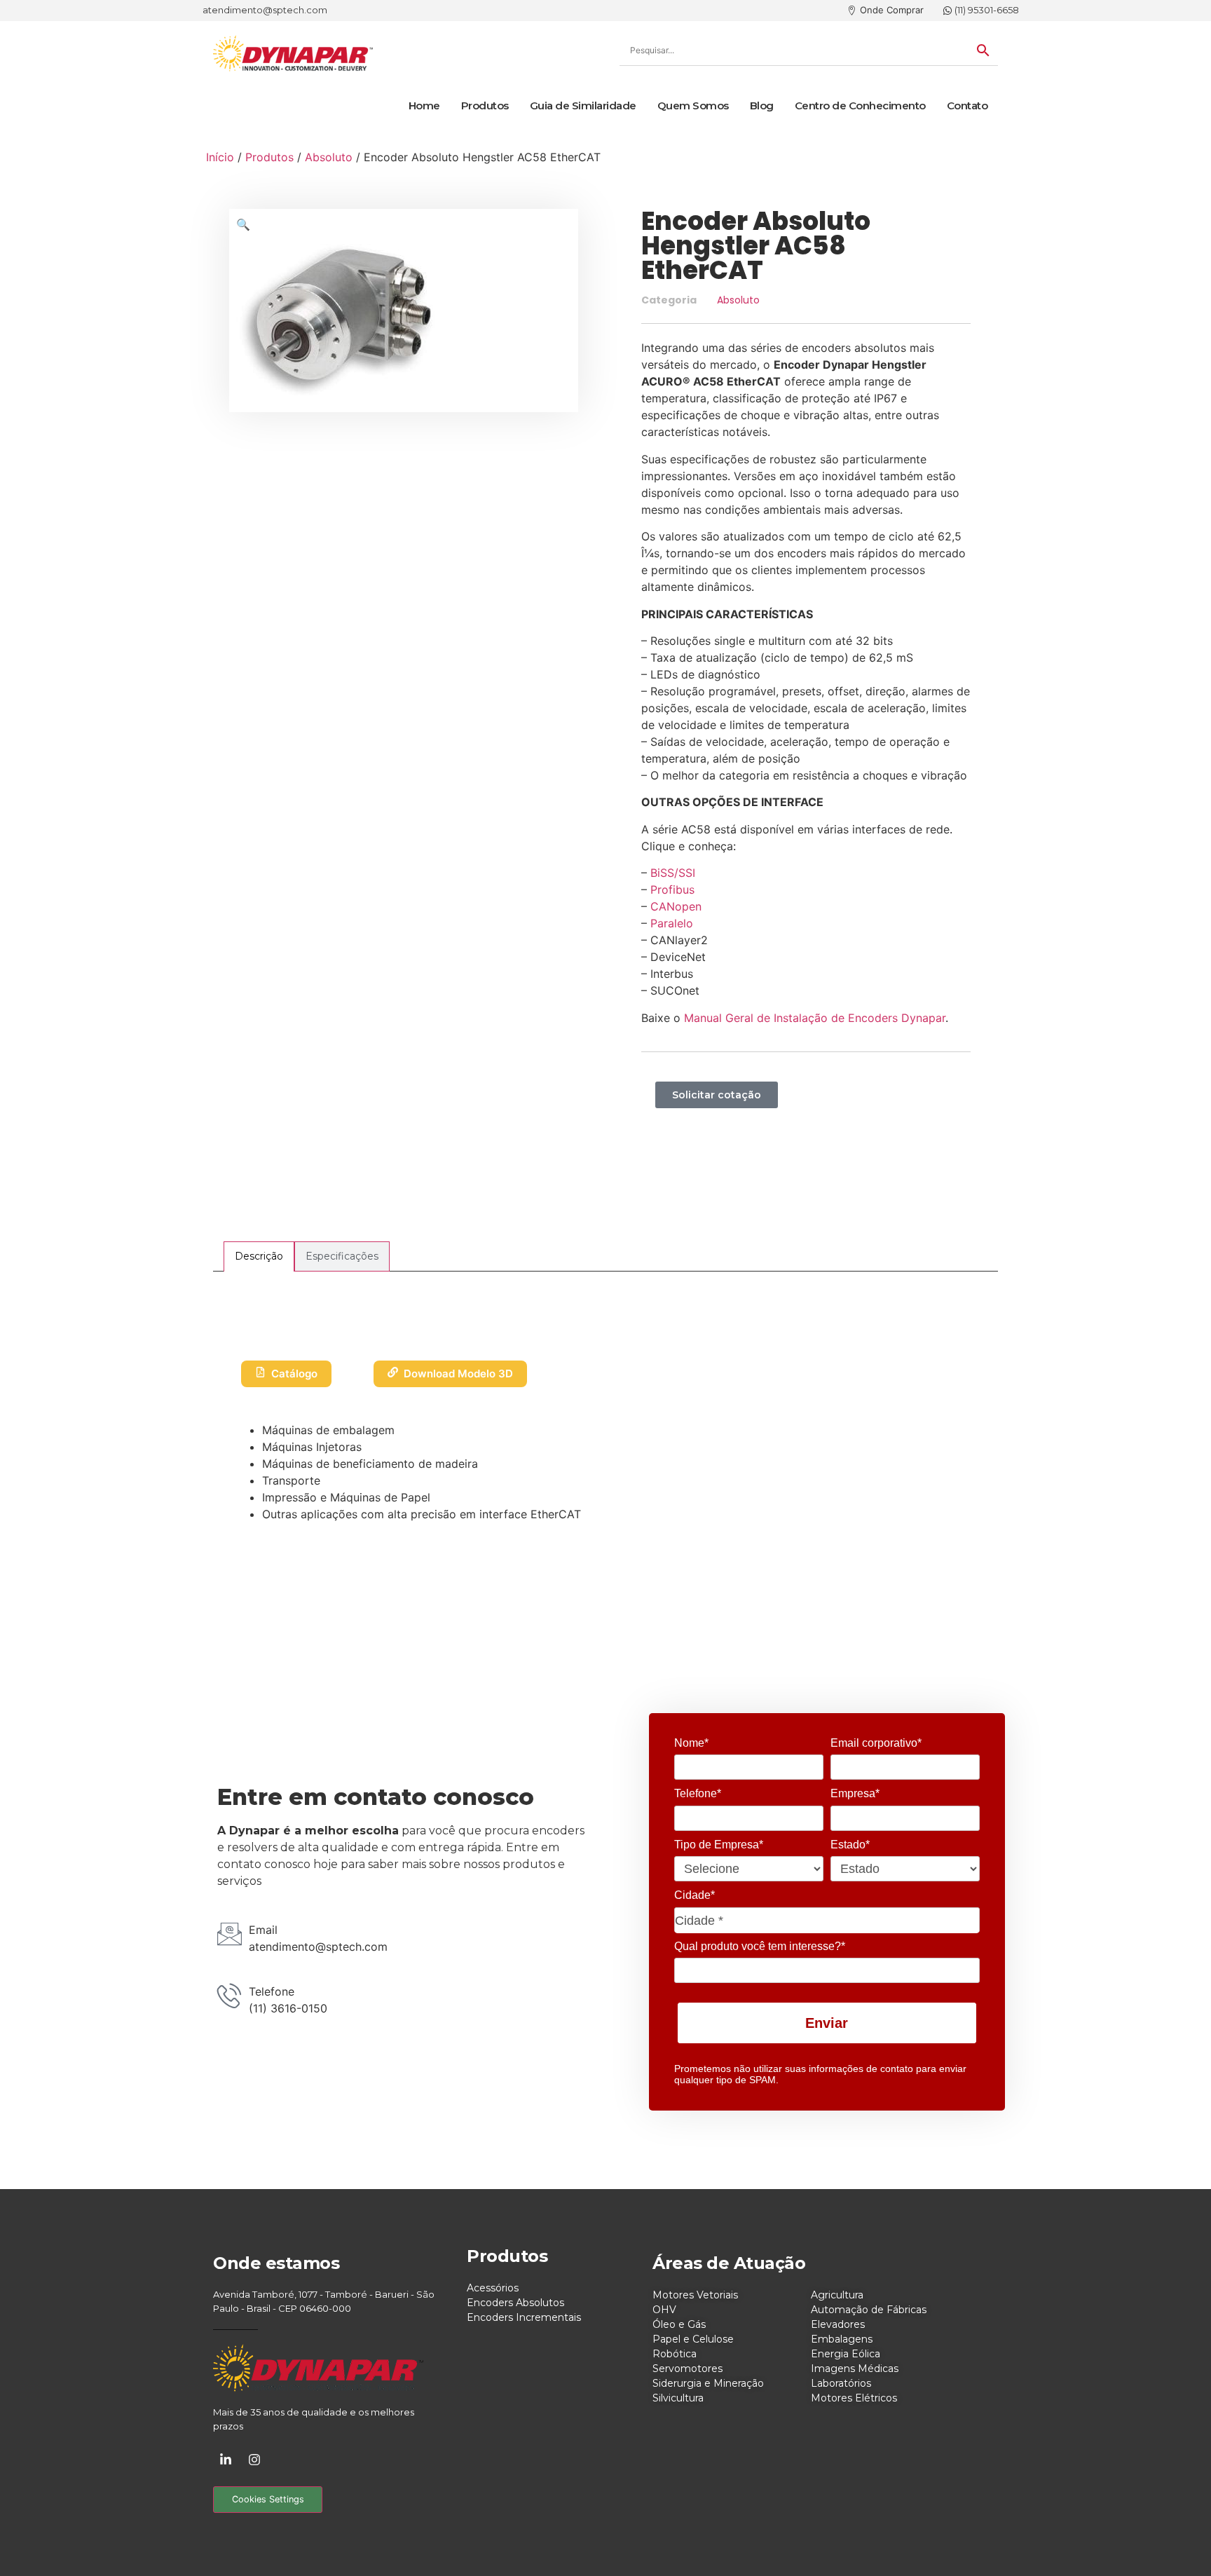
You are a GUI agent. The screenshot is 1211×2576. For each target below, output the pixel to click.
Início (220, 157)
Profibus (672, 890)
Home (424, 105)
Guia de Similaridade (583, 105)
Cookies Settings (268, 2499)
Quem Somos (693, 105)
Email (263, 1930)
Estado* (850, 1845)
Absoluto (329, 157)
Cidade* (695, 1895)
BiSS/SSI (673, 873)
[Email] (230, 1934)
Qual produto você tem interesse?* (760, 1946)
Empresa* (855, 1793)
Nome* (691, 1743)
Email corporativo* (876, 1743)
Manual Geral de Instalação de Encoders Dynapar (815, 1018)
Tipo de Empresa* (719, 1845)
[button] (243, 224)
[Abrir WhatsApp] (1176, 2541)
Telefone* (698, 1793)
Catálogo (294, 1374)
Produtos (485, 105)
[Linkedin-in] (226, 2460)
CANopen (676, 906)
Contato (967, 105)
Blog (762, 105)
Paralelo (672, 923)
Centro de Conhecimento (860, 105)
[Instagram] (254, 2460)
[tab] (259, 1256)
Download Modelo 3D (458, 1374)
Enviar (827, 2023)
